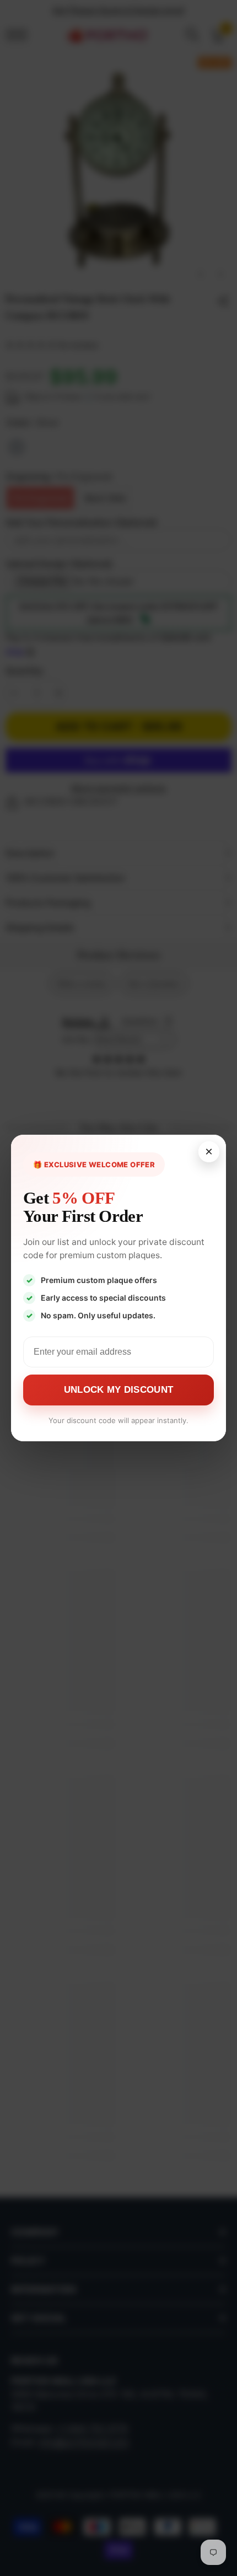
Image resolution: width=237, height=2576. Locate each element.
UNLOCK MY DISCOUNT (118, 1390)
